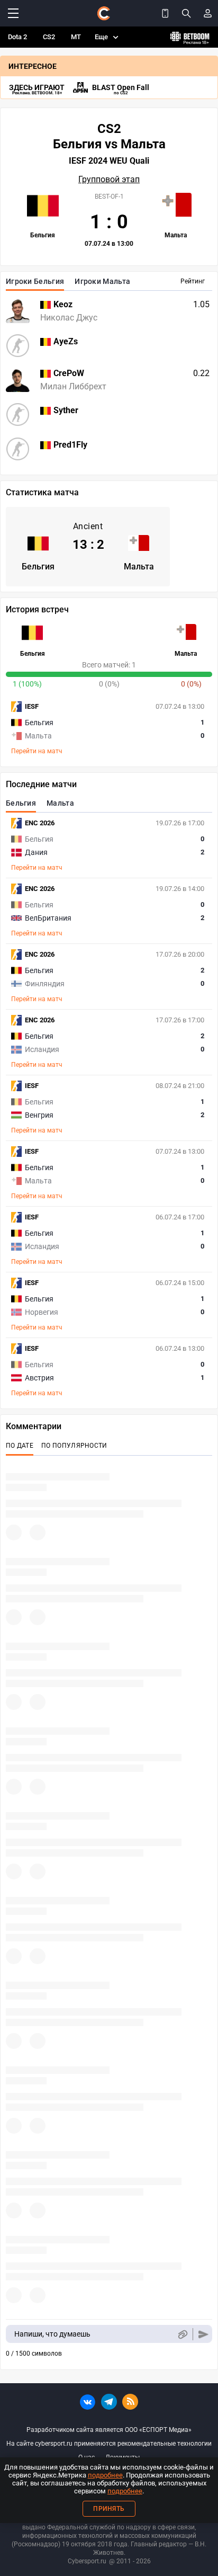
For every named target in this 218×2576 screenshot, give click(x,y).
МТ (76, 37)
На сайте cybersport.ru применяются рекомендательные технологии (109, 2444)
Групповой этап (109, 180)
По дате (20, 1446)
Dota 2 (17, 37)
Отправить (203, 2334)
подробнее (105, 2475)
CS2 (49, 37)
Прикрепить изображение (182, 2334)
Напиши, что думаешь (52, 2334)
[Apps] (165, 13)
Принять (109, 2509)
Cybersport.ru (87, 2561)
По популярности (74, 1446)
